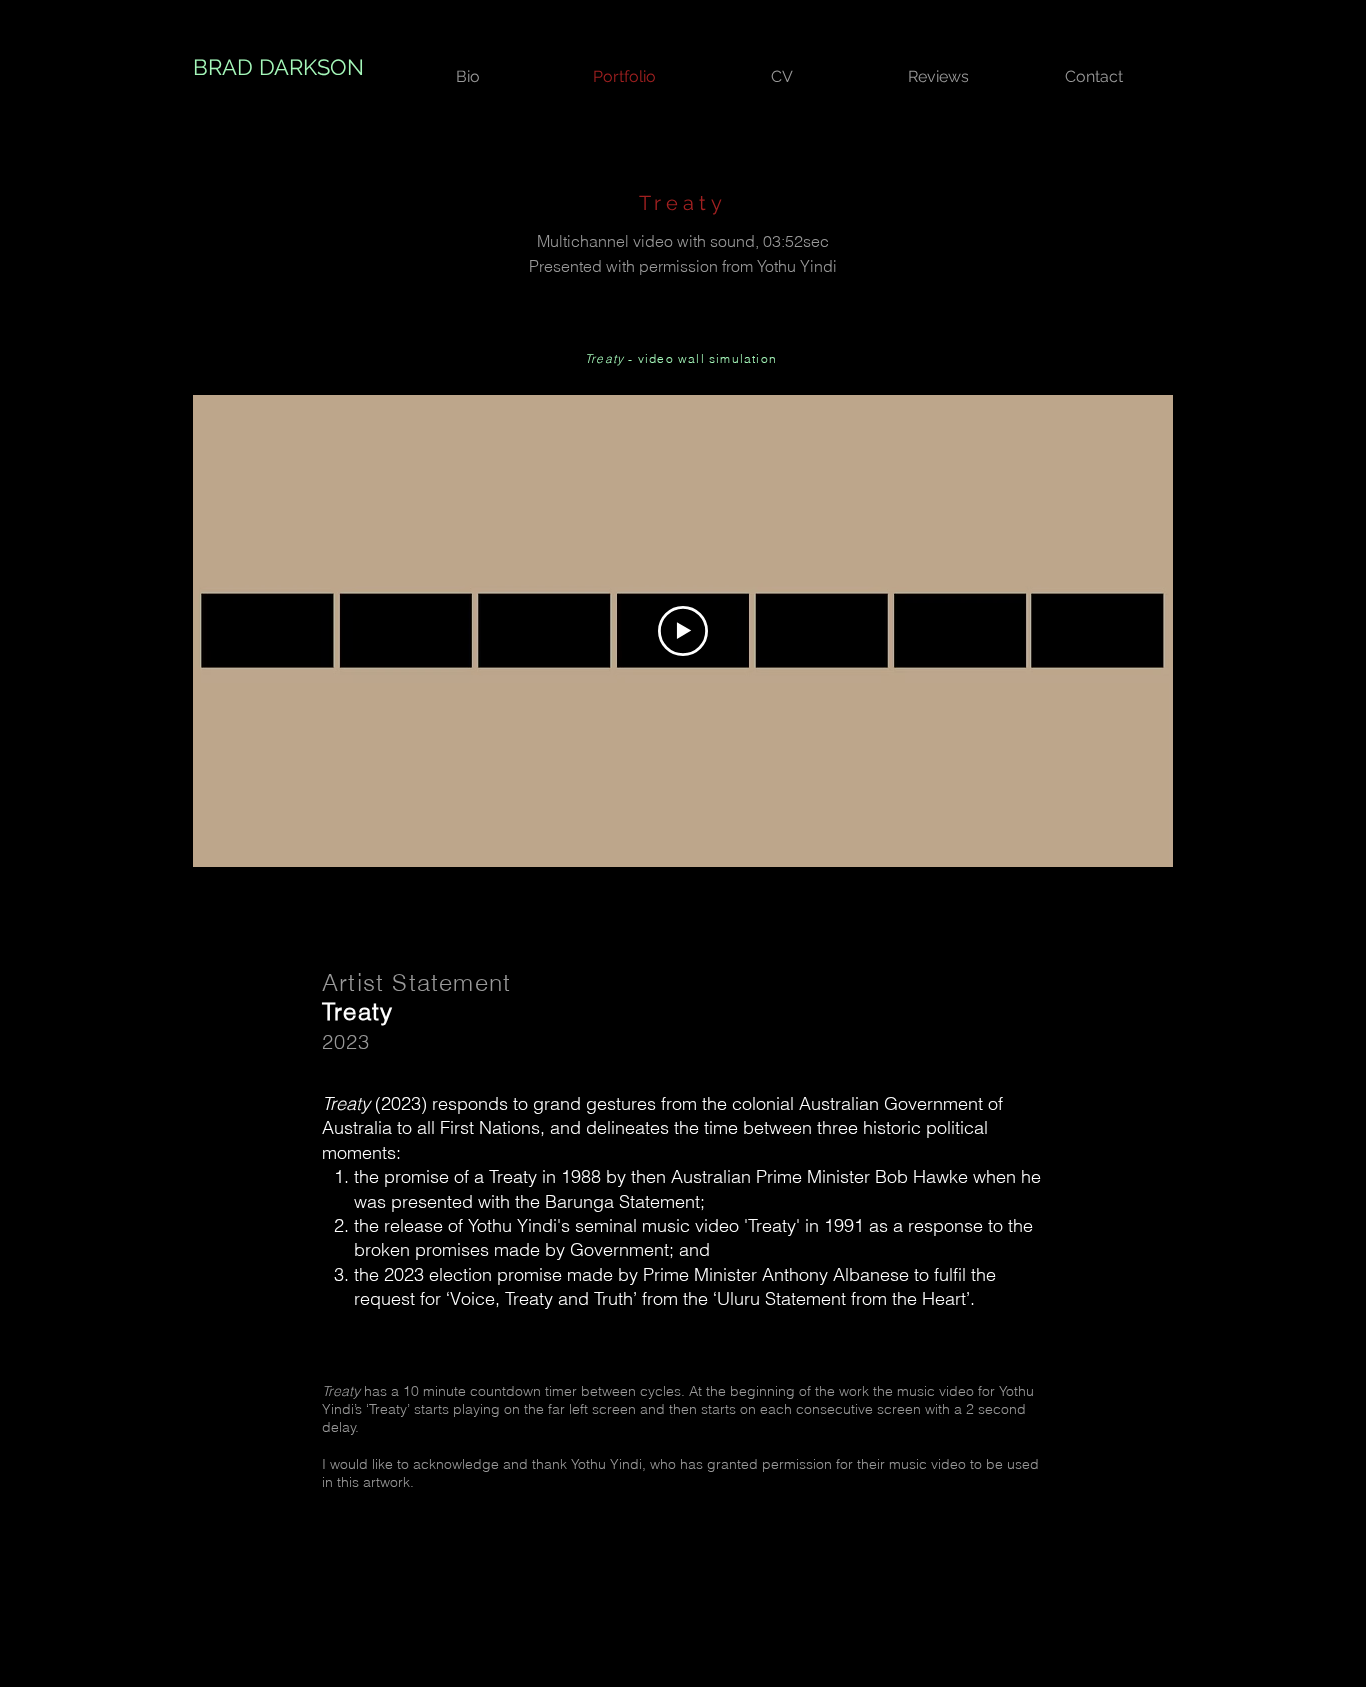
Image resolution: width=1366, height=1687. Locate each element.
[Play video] (683, 631)
